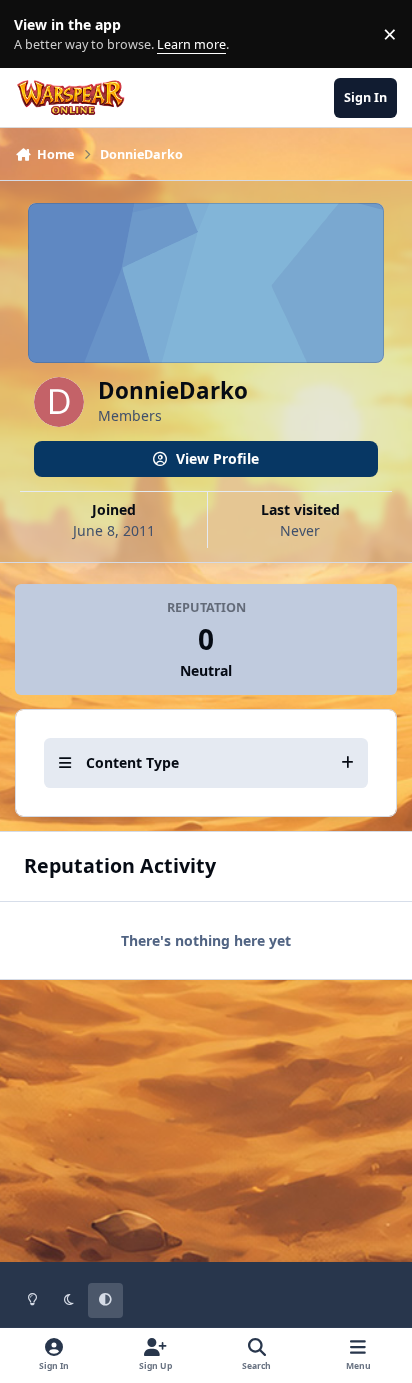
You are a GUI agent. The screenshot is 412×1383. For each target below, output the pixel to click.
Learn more (38, 34)
